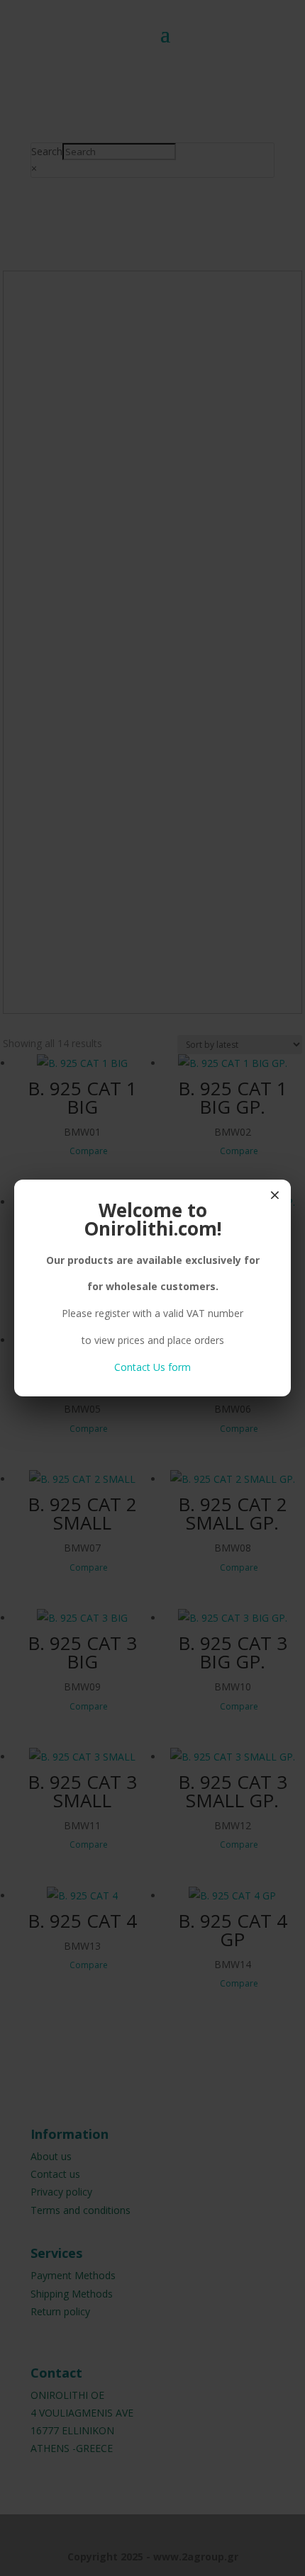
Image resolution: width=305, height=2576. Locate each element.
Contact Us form (152, 1367)
